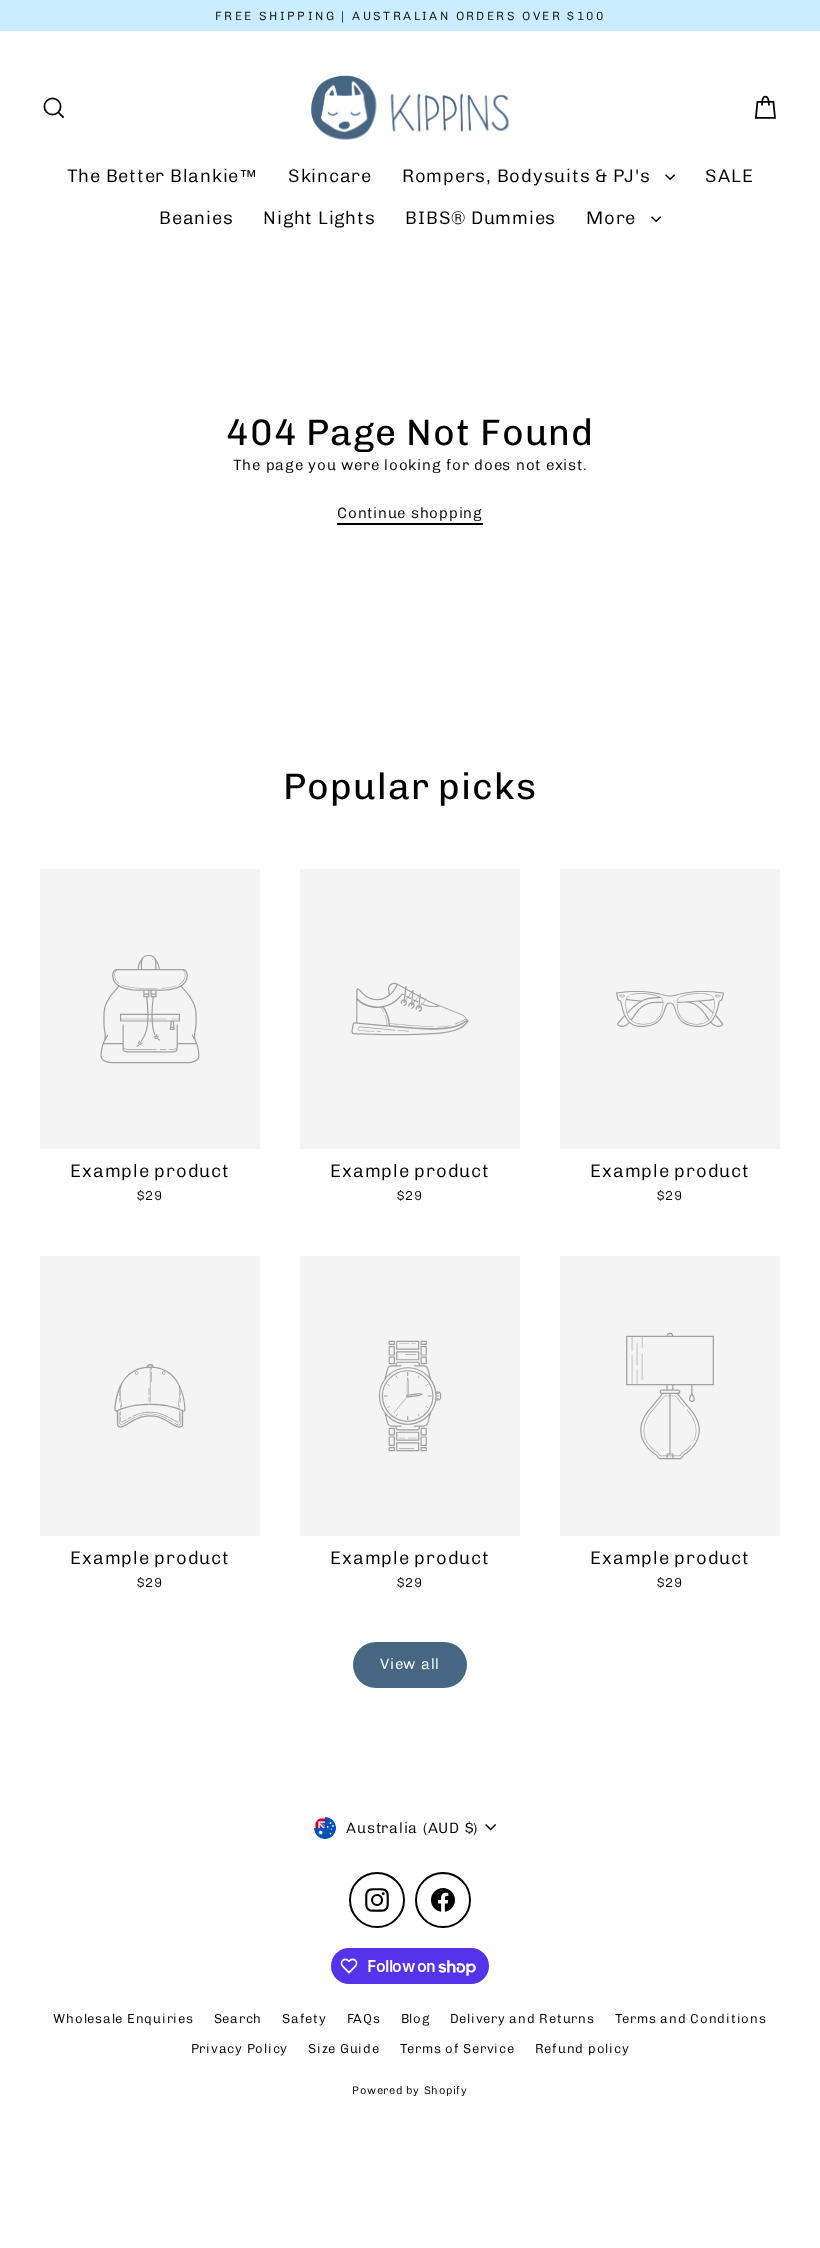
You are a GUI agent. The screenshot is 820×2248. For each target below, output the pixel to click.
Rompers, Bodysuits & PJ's (529, 176)
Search (238, 2018)
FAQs (364, 2018)
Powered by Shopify (410, 2090)
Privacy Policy (240, 2048)
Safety (304, 2018)
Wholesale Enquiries (123, 2018)
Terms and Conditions (691, 2018)
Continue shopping (410, 513)
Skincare (330, 176)
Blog (415, 2018)
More (613, 218)
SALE (729, 176)
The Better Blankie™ (162, 176)
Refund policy (582, 2048)
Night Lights (319, 218)
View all (410, 1664)
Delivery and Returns (522, 2018)
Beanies (196, 218)
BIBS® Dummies (480, 218)
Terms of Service (457, 2048)
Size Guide (344, 2048)
